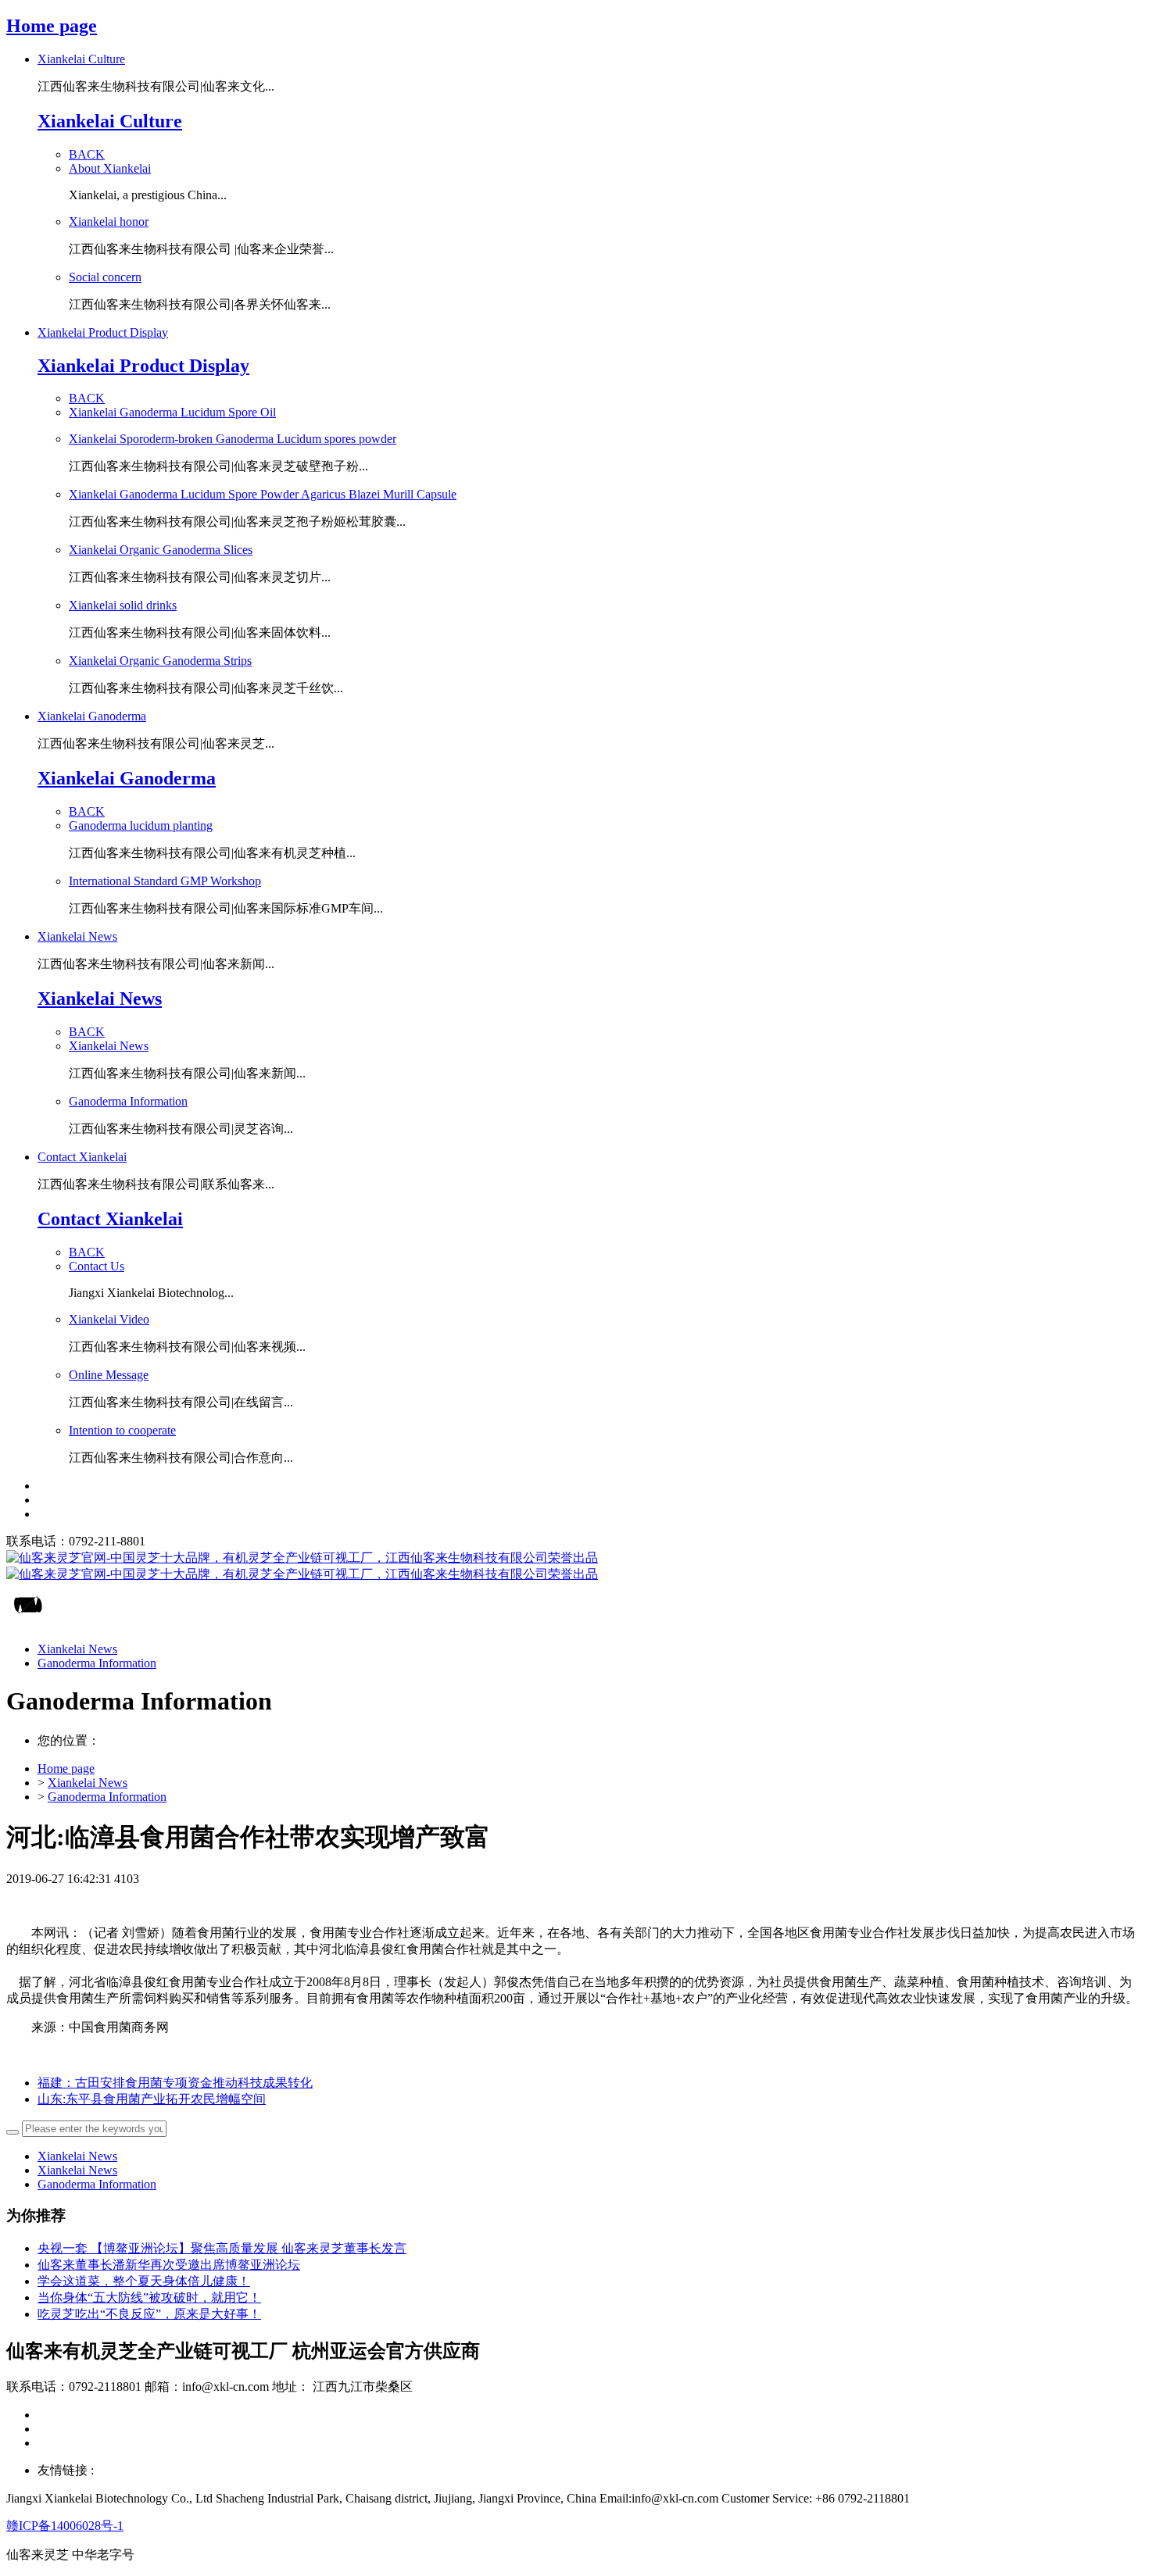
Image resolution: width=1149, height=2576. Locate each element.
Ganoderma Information (107, 1797)
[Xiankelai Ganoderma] (574, 1567)
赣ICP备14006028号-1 (65, 2526)
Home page (52, 26)
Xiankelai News (88, 1783)
